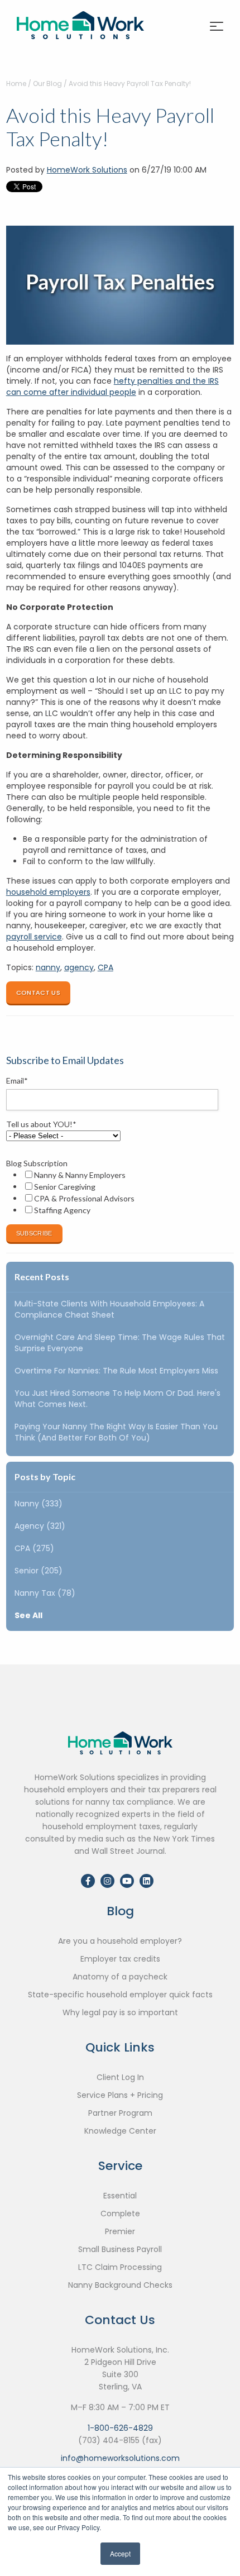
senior (39, 1571)
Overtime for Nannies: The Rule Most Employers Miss (116, 1371)
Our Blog (47, 84)
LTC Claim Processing (120, 2267)
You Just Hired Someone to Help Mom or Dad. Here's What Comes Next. (117, 1399)
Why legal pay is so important (120, 2012)
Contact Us (38, 993)
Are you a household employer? (120, 1941)
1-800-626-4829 (120, 2428)
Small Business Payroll (120, 2249)
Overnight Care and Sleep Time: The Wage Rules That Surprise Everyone (120, 1343)
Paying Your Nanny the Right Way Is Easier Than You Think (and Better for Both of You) (116, 1432)
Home (16, 84)
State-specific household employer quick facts (120, 1995)
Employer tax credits (120, 1959)
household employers (48, 892)
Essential (120, 2196)
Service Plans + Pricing (120, 2095)
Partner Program (120, 2113)
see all (28, 1615)
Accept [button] (120, 2553)
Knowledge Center (120, 2131)
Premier (120, 2231)
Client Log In (120, 2077)
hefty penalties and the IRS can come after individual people (112, 387)
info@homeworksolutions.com (120, 2458)
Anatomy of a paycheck (120, 1977)
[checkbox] (118, 1192)
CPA (105, 967)
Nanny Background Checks (120, 2285)
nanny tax (45, 1593)
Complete (120, 2214)
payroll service (34, 937)
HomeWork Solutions (87, 170)
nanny (48, 967)
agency (79, 967)
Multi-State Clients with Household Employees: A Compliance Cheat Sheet (109, 1309)
